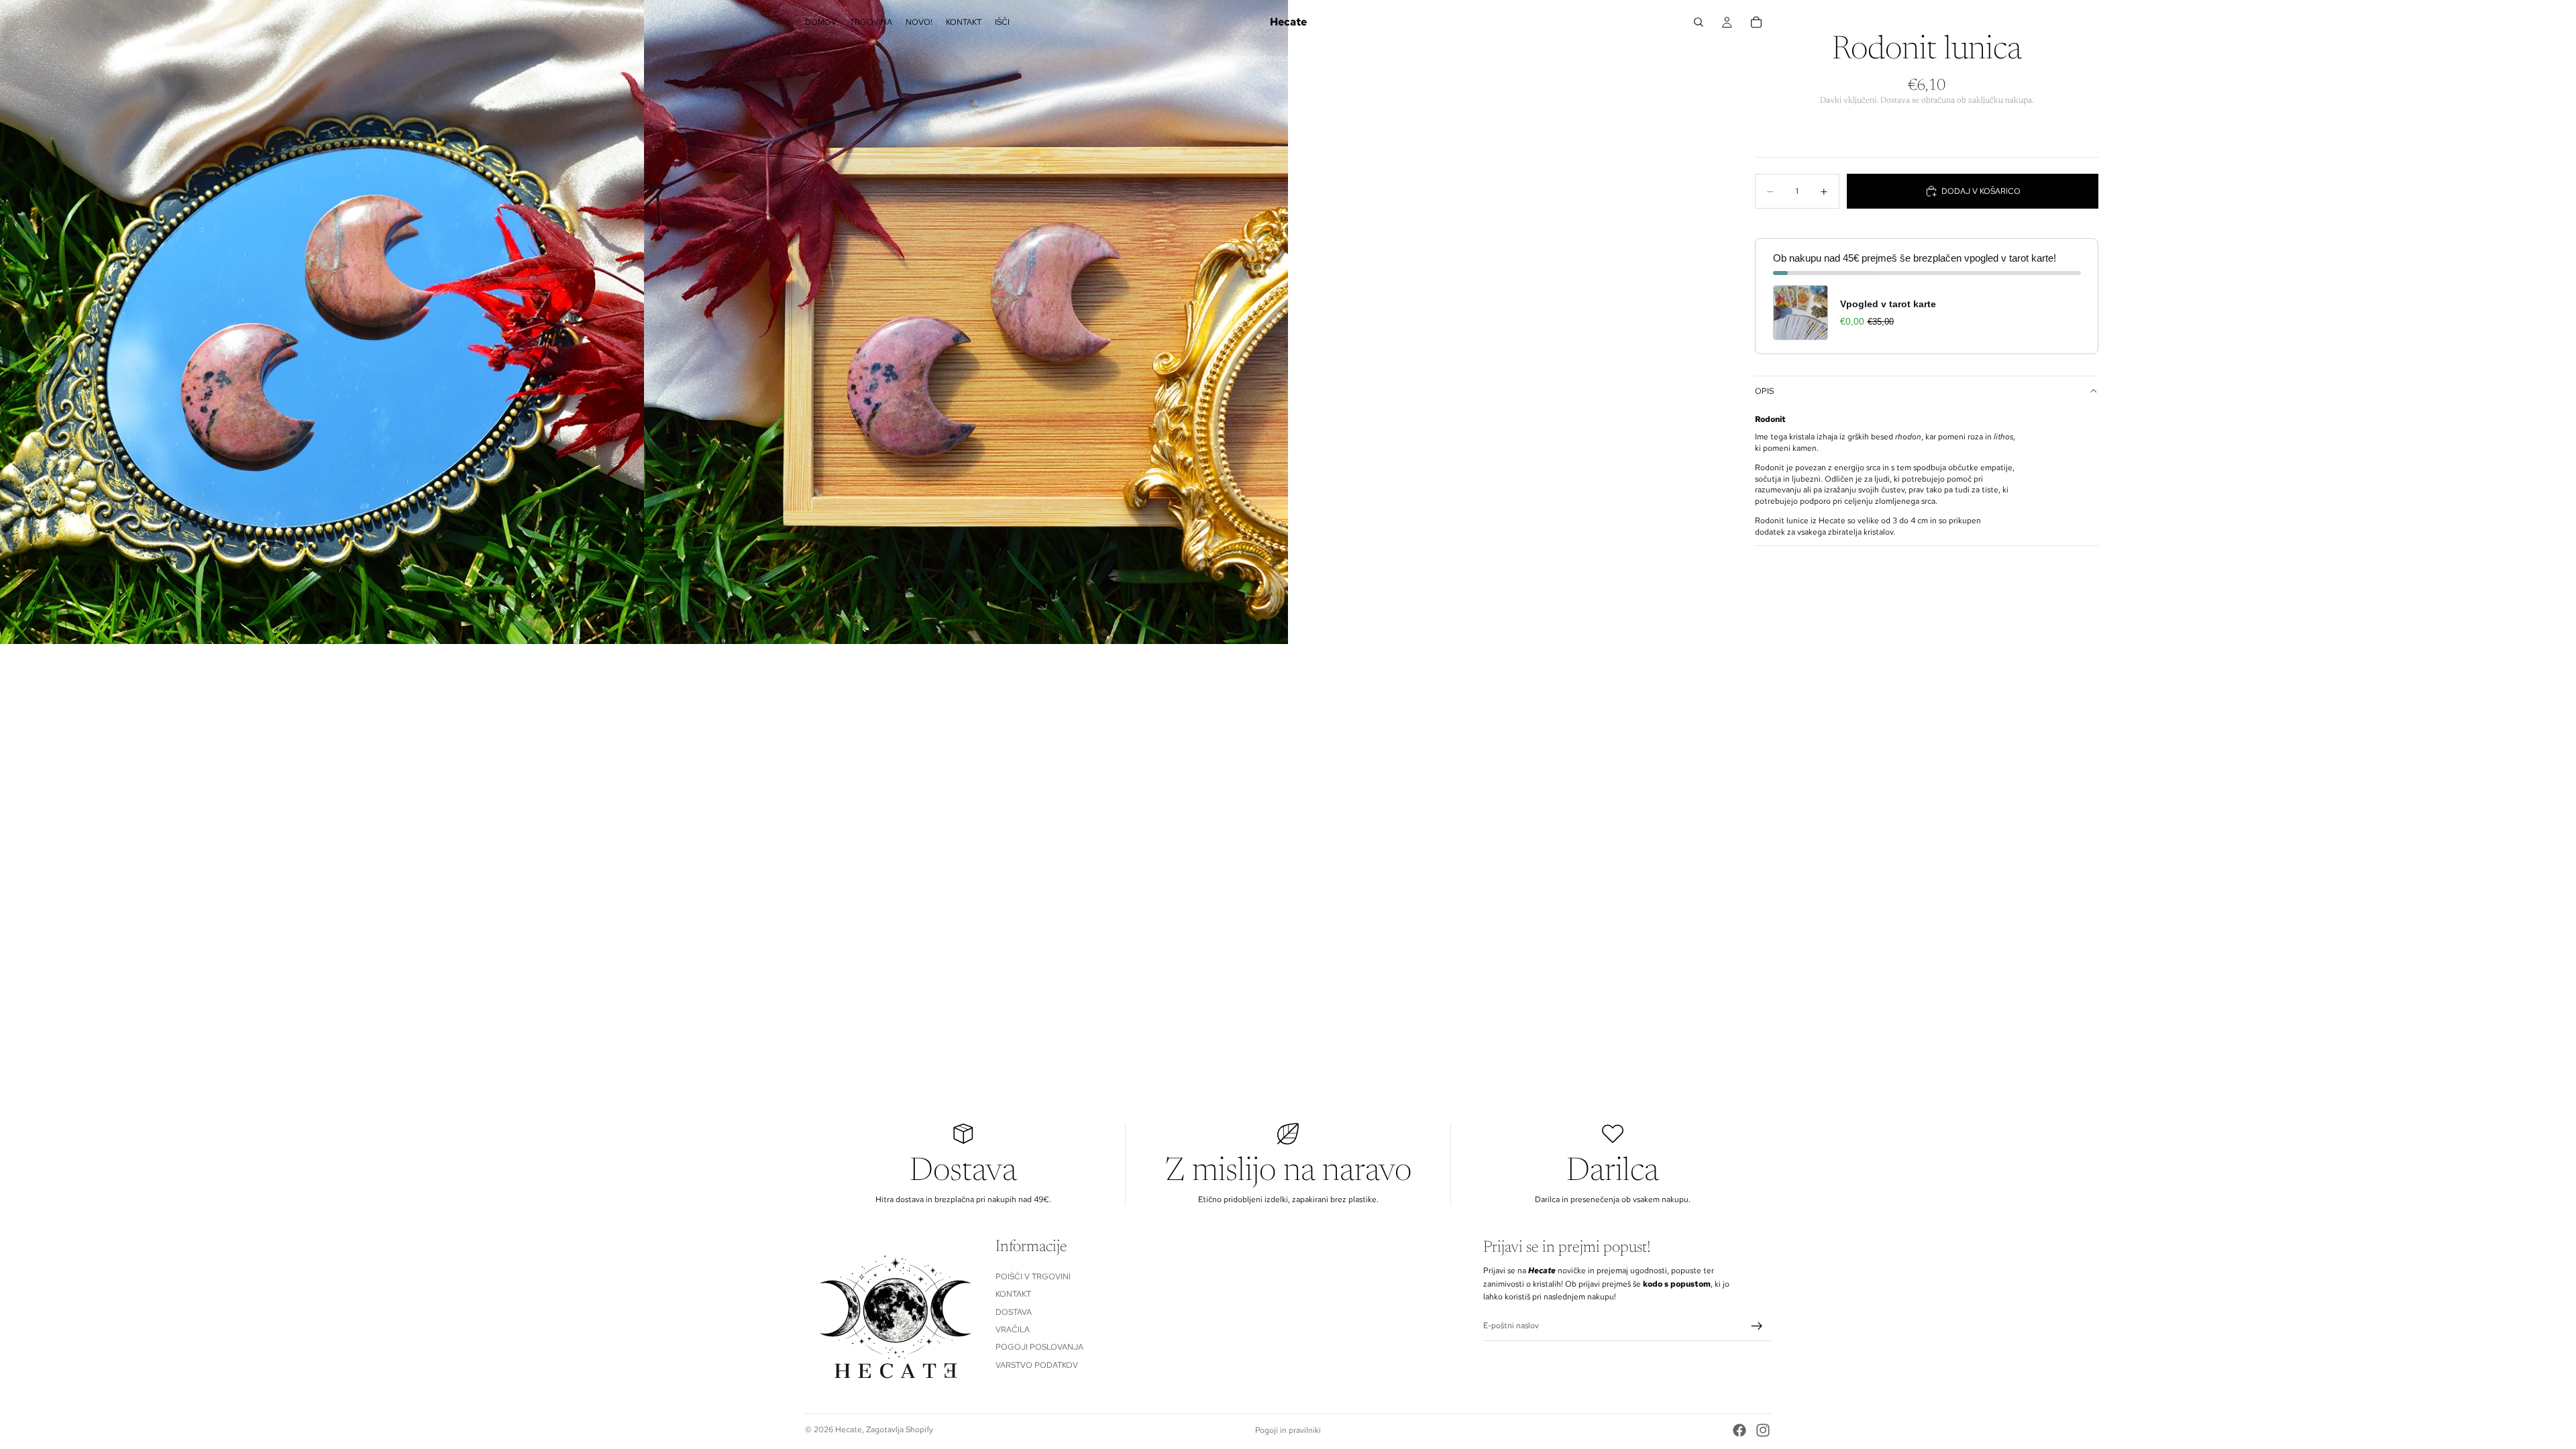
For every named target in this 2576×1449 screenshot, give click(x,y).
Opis (1764, 391)
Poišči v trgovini (1033, 1277)
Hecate (849, 1430)
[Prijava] (1757, 1326)
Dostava (1014, 1312)
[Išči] (1699, 22)
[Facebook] (1739, 1430)
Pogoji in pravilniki (1288, 1430)
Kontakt (1013, 1294)
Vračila (1013, 1330)
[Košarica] (1756, 22)
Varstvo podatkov (1037, 1365)
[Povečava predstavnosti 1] (322, 322)
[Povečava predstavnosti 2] (966, 322)
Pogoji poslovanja (1039, 1348)
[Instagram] (1763, 1430)
